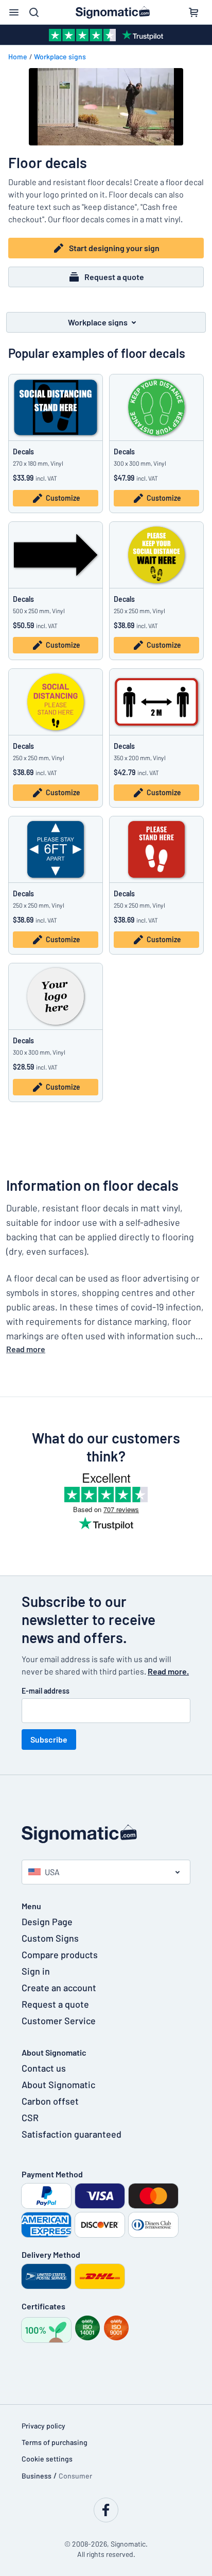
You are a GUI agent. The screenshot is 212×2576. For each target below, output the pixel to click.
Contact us (44, 2068)
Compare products (60, 1955)
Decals (23, 452)
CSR (30, 2118)
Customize (63, 498)
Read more (26, 1349)
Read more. (168, 1671)
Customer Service (59, 2021)
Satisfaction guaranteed (72, 2134)
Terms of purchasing (55, 2442)
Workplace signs (60, 56)
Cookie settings (47, 2459)
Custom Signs (50, 1938)
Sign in (36, 1971)
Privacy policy (43, 2426)
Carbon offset (50, 2101)
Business (37, 2476)
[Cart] (193, 12)
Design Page (47, 1922)
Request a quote (114, 277)
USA (52, 1872)
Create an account (59, 1988)
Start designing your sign (114, 248)
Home (18, 56)
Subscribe (49, 1739)
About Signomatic (58, 2085)
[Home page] (106, 1834)
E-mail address (46, 1691)
